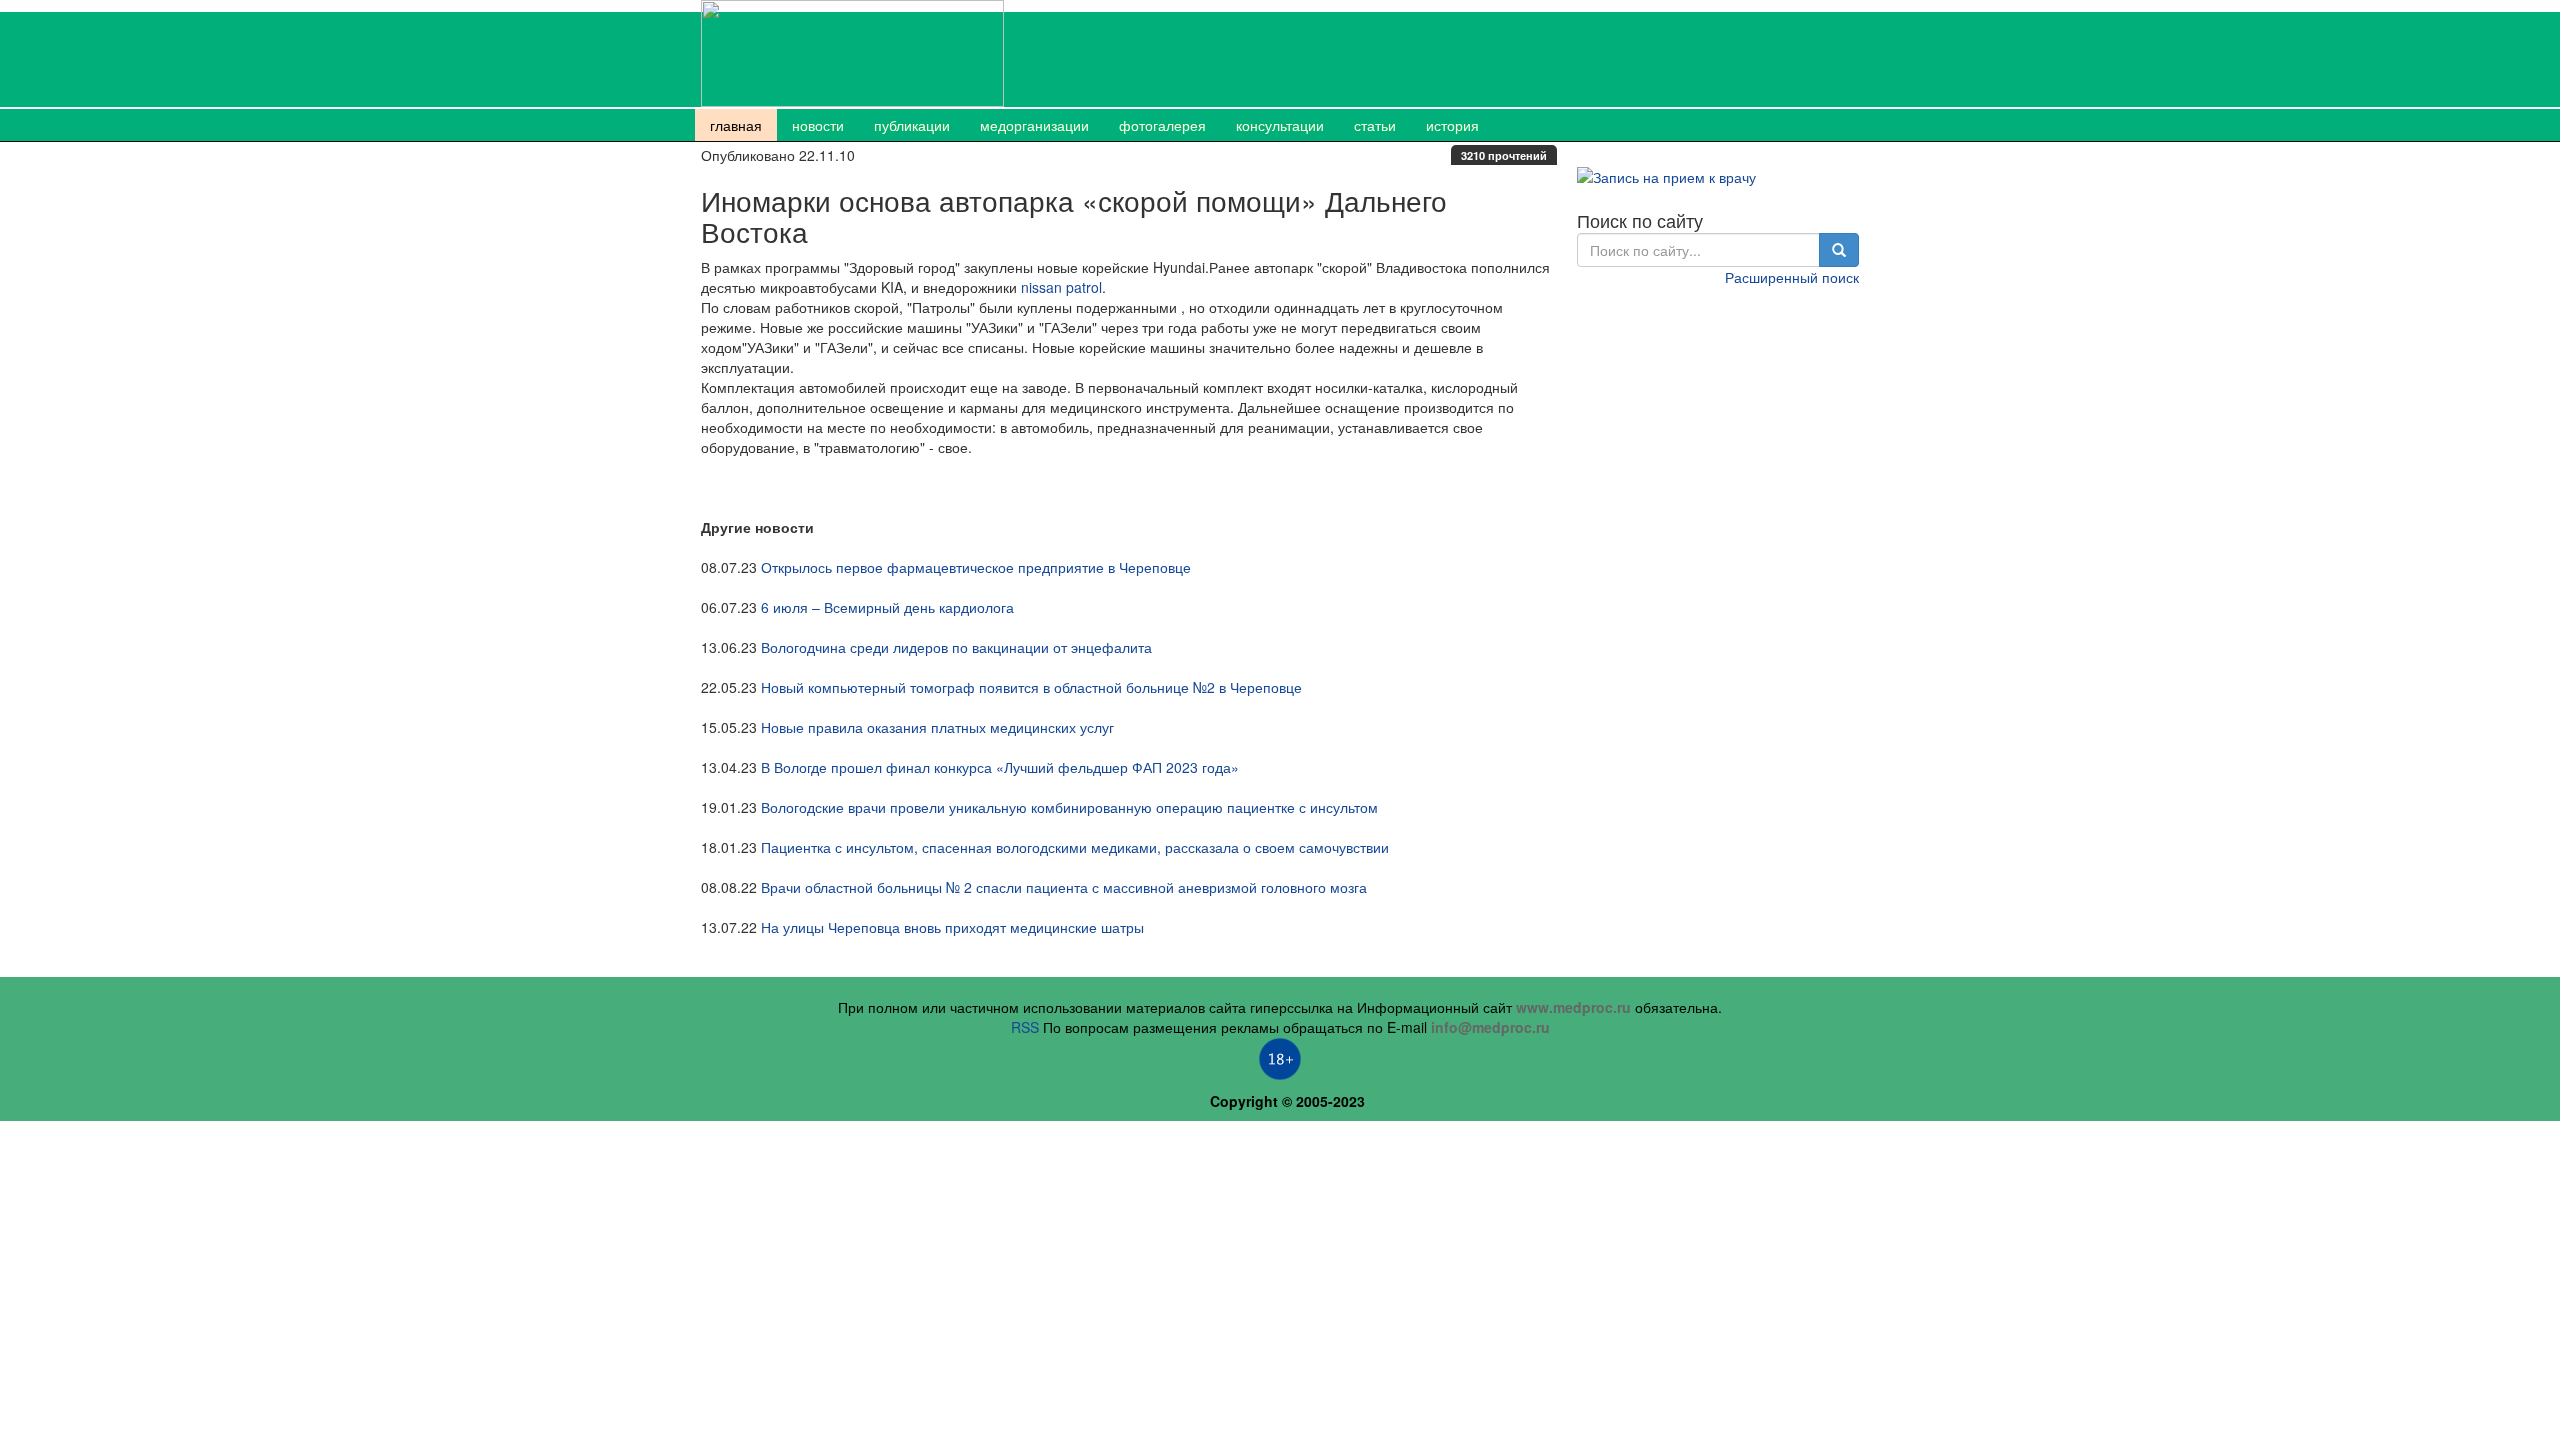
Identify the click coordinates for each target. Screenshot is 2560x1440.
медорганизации (1034, 125)
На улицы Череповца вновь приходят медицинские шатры (952, 927)
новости (818, 125)
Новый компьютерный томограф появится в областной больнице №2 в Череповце (1031, 687)
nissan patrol (1061, 287)
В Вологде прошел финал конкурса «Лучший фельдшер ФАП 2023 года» (1000, 767)
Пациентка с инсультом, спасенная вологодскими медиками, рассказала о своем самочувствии (1075, 847)
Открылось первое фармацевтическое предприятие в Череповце (976, 567)
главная (736, 125)
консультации (1280, 125)
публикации (912, 125)
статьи (1375, 125)
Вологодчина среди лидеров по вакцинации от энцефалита (956, 647)
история (1452, 125)
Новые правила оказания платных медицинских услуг (937, 727)
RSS (1025, 1027)
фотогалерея (1162, 125)
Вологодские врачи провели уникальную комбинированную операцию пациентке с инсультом (1069, 807)
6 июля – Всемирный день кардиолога (887, 607)
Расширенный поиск (1792, 277)
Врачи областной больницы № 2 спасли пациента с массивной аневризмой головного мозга (1064, 887)
